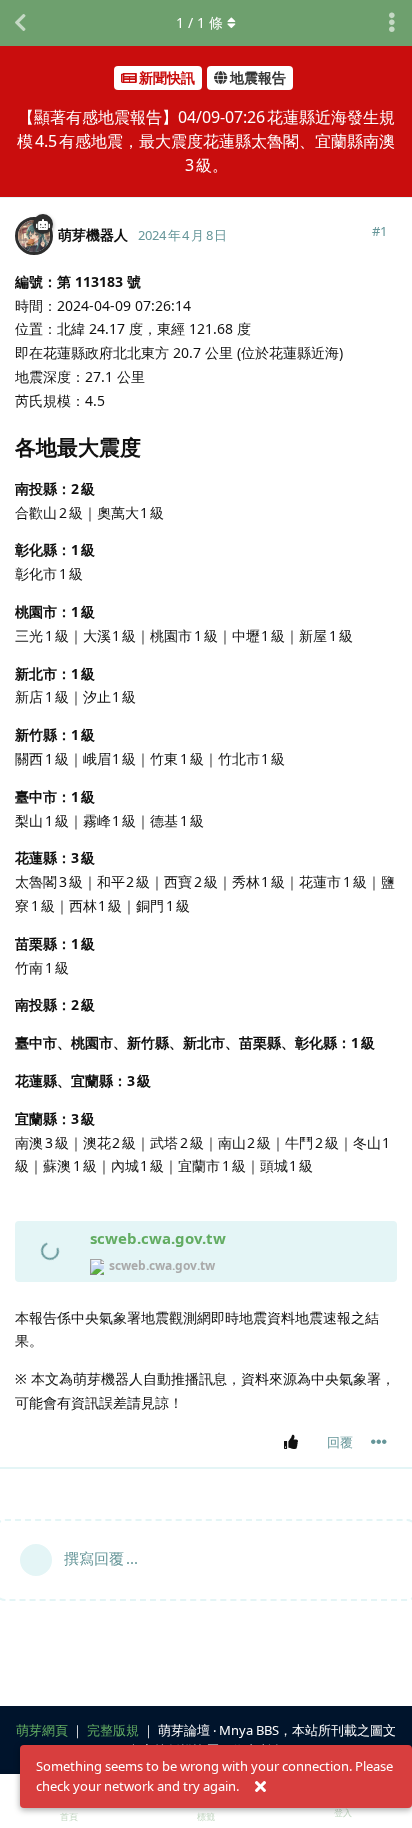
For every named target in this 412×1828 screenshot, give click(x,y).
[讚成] (294, 1443)
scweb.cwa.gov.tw (158, 1238)
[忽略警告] (260, 1787)
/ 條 (199, 22)
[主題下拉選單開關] (392, 23)
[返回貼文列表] (20, 23)
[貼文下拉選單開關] (379, 1442)
